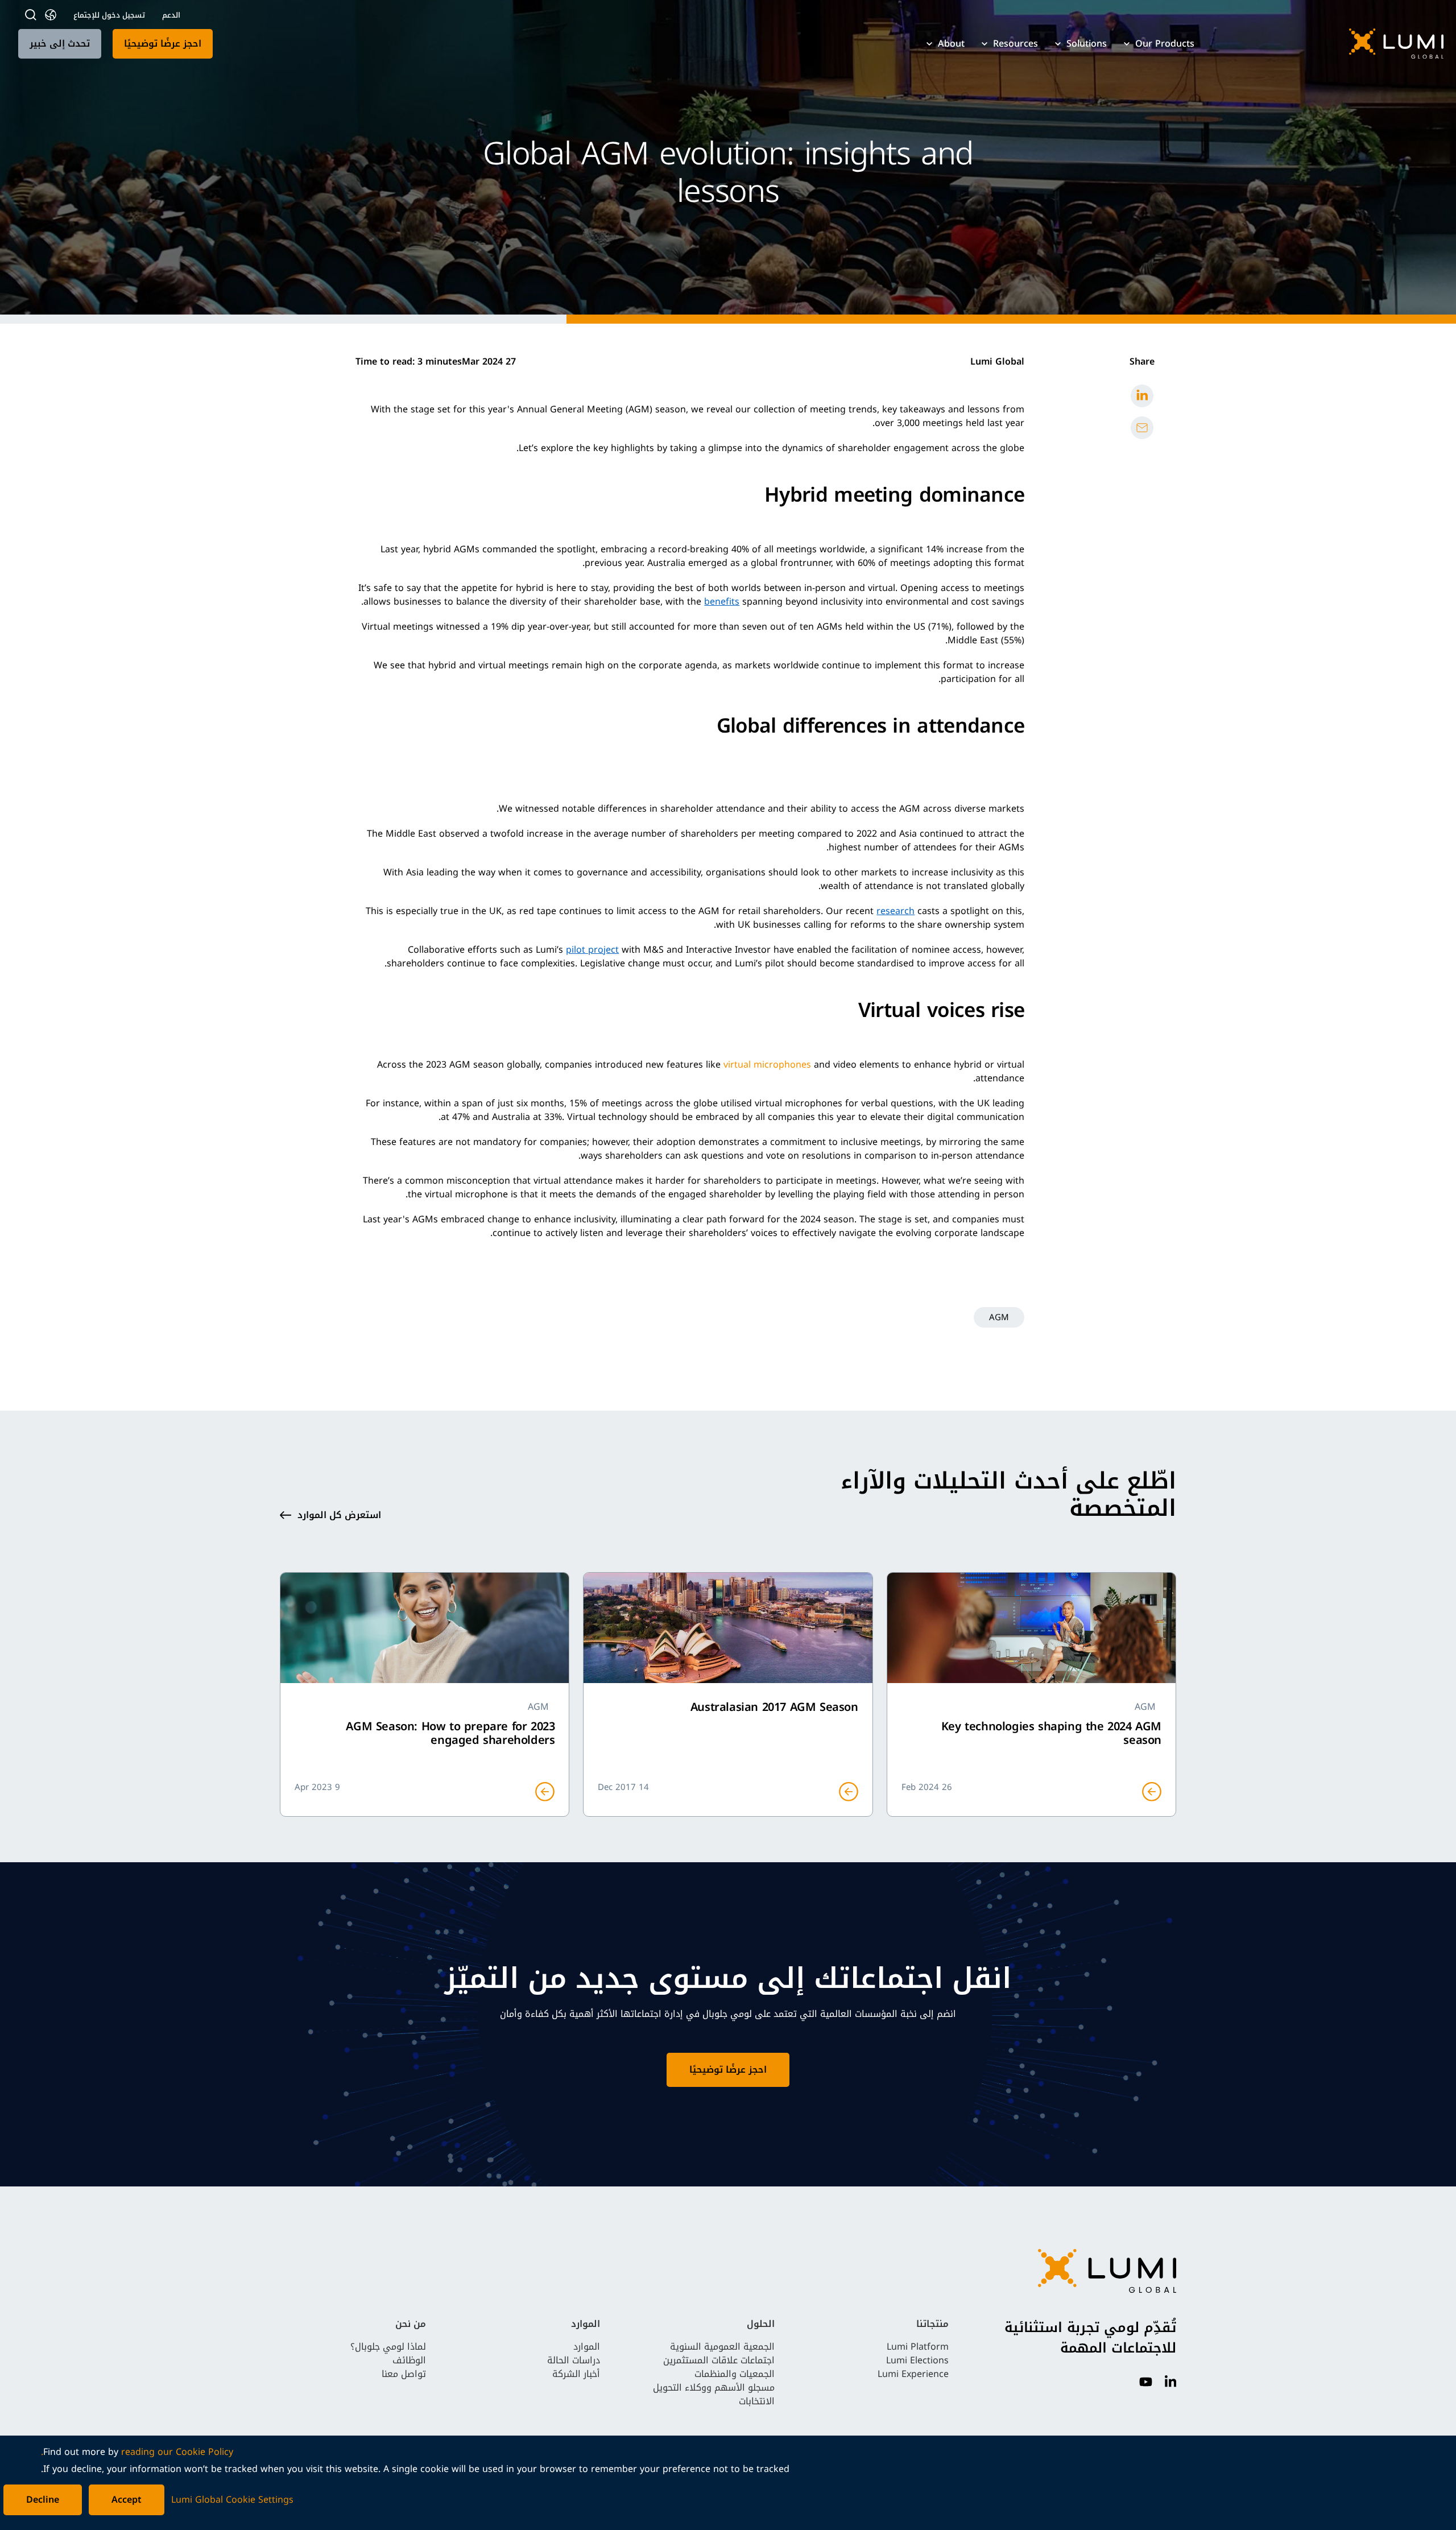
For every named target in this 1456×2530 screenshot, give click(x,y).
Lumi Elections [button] (917, 2360)
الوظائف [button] (409, 2360)
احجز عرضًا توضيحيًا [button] (163, 44)
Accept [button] (127, 2500)
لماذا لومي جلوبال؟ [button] (388, 2347)
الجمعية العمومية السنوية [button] (722, 2347)
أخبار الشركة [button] (576, 2374)
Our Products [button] (1165, 44)
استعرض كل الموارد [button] (339, 1515)
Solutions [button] (1087, 44)
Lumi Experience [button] (913, 2374)
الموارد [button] (587, 2347)
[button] (1330, 44)
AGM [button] (999, 1317)
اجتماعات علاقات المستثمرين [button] (719, 2360)
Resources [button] (1016, 44)
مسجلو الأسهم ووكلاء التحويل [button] (714, 2388)
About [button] (951, 44)
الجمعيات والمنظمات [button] (735, 2374)
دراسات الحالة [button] (574, 2360)
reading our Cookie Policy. (137, 2452)
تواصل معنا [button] (404, 2374)
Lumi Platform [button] (918, 2347)
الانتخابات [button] (757, 2401)
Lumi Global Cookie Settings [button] (232, 2500)
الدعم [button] (171, 15)
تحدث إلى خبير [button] (60, 44)
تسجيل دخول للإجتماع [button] (109, 15)
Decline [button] (43, 2500)
